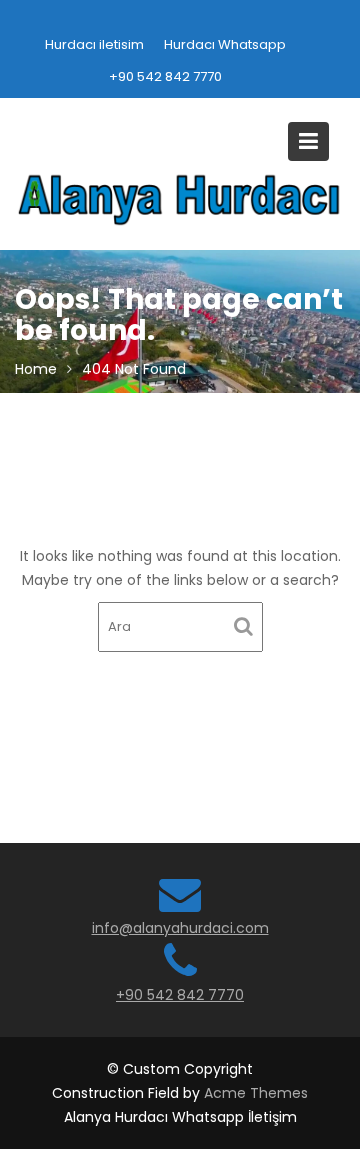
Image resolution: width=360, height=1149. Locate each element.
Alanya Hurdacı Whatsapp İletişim (180, 1117)
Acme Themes (256, 1093)
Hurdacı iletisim (94, 44)
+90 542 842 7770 (165, 76)
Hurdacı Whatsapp (225, 44)
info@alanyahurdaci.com (180, 928)
